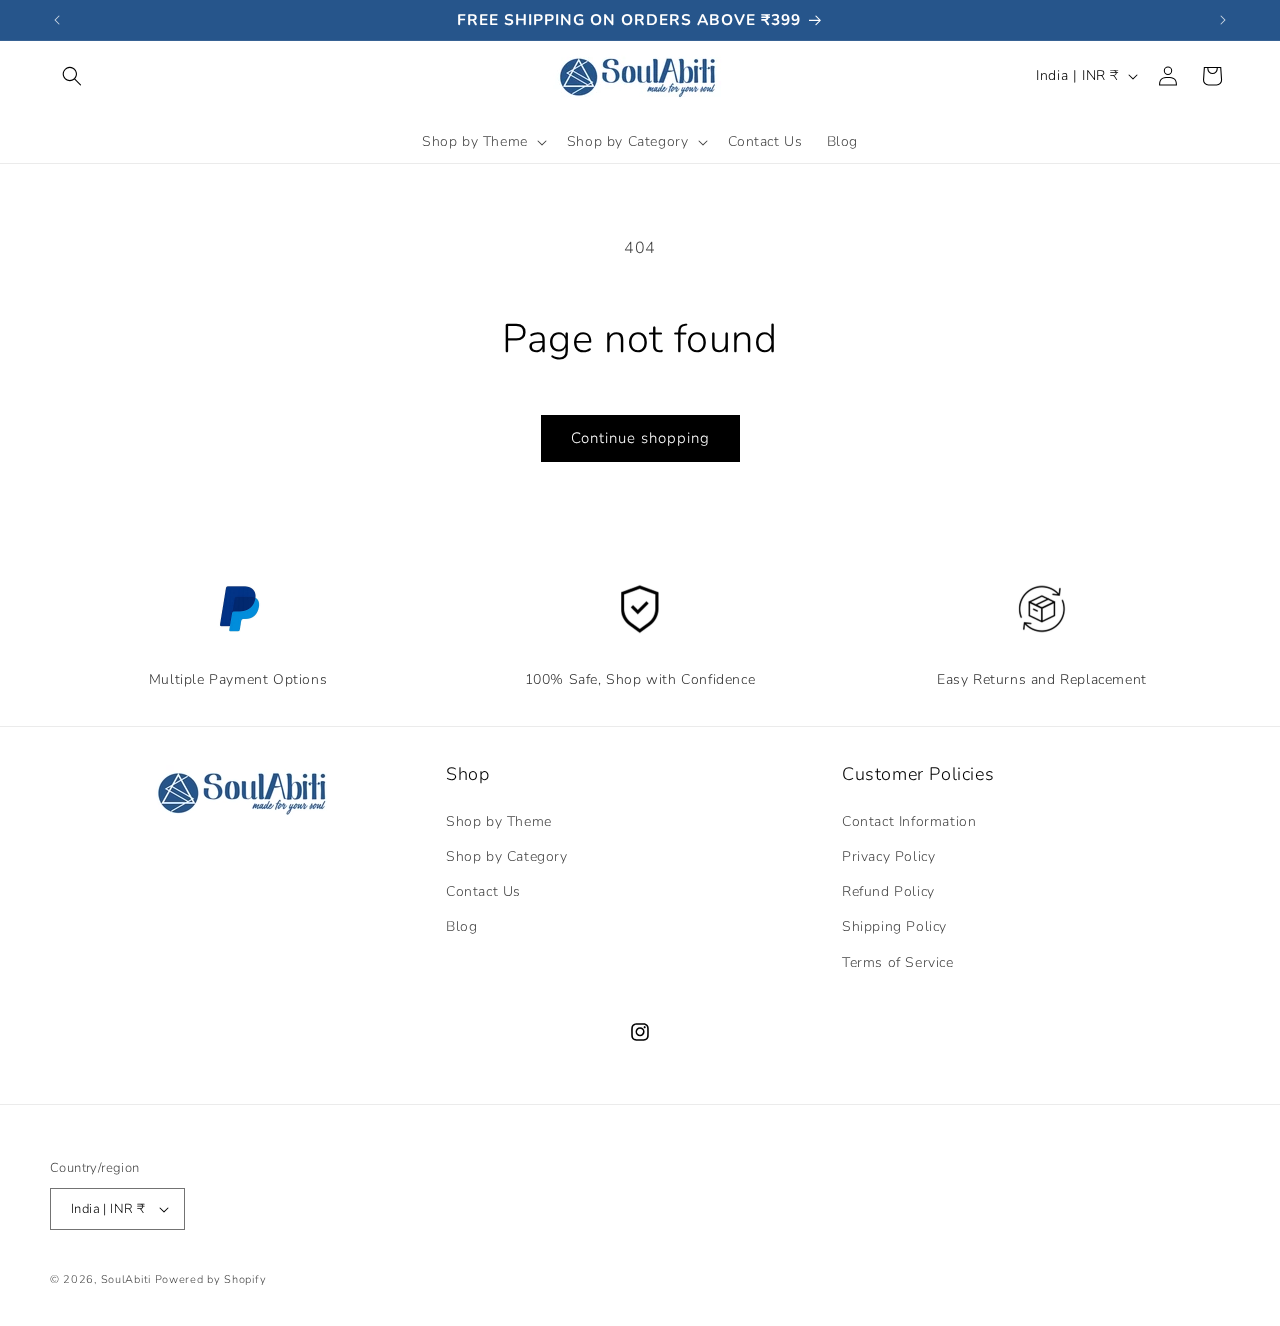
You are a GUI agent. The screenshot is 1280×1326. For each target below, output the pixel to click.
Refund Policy (888, 891)
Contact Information (909, 821)
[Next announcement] (1223, 20)
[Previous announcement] (57, 20)
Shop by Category (507, 856)
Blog (842, 141)
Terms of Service (898, 962)
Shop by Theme (499, 821)
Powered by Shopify (211, 1279)
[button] (72, 76)
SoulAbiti (126, 1279)
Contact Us (765, 141)
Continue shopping (640, 438)
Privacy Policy (888, 856)
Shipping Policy (894, 926)
